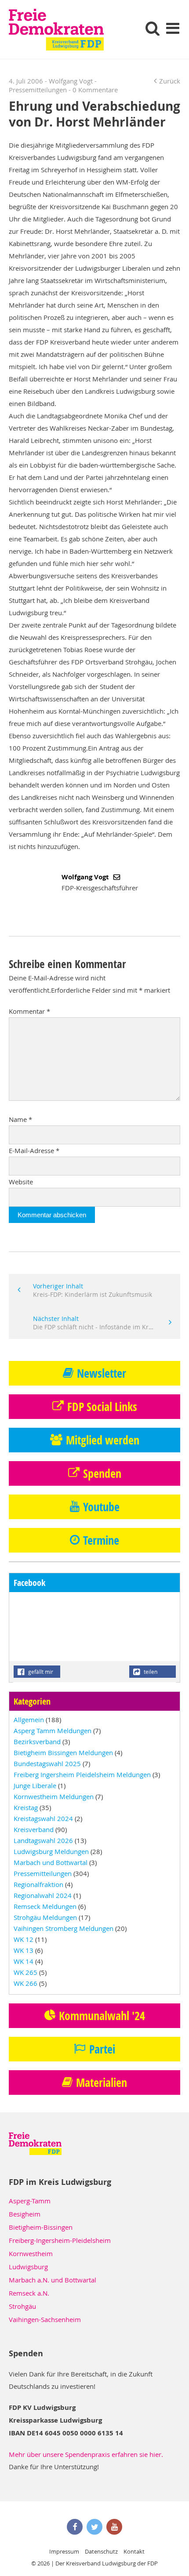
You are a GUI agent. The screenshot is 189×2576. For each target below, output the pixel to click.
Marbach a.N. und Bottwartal (53, 2280)
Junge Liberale (35, 1785)
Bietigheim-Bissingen (41, 2227)
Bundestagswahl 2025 (47, 1763)
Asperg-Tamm (30, 2201)
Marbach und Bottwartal (51, 1862)
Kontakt (134, 2551)
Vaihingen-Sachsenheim (45, 2319)
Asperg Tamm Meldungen (53, 1731)
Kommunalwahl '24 (102, 2016)
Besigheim (25, 2214)
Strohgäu (22, 2306)
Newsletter (102, 1373)
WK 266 (25, 1983)
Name (20, 1119)
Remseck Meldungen (45, 1906)
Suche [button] (153, 28)
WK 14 (24, 1961)
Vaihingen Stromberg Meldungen (64, 1928)
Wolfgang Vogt (86, 877)
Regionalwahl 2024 (43, 1895)
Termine (101, 1540)
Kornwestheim (31, 2253)
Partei (102, 2049)
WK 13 (24, 1950)
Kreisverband (34, 1829)
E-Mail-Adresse (34, 1150)
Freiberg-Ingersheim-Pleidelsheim (60, 2240)
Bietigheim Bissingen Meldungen (63, 1752)
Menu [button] (173, 28)
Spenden (102, 1473)
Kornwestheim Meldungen (54, 1796)
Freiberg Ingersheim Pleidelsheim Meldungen (82, 1774)
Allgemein (29, 1720)
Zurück (170, 81)
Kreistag (26, 1807)
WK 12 (24, 1939)
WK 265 (25, 1972)
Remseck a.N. (29, 2293)
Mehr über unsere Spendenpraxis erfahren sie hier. (86, 2454)
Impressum (64, 2551)
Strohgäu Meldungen (45, 1917)
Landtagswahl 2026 (43, 1840)
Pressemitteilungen (38, 90)
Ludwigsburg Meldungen (51, 1851)
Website (21, 1182)
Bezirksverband (37, 1742)
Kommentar (29, 1011)
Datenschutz (101, 2551)
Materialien (102, 2083)
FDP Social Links (102, 1407)
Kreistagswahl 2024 (43, 1818)
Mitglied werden (103, 1440)
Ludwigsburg (28, 2267)
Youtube (101, 1507)
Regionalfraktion (38, 1884)
